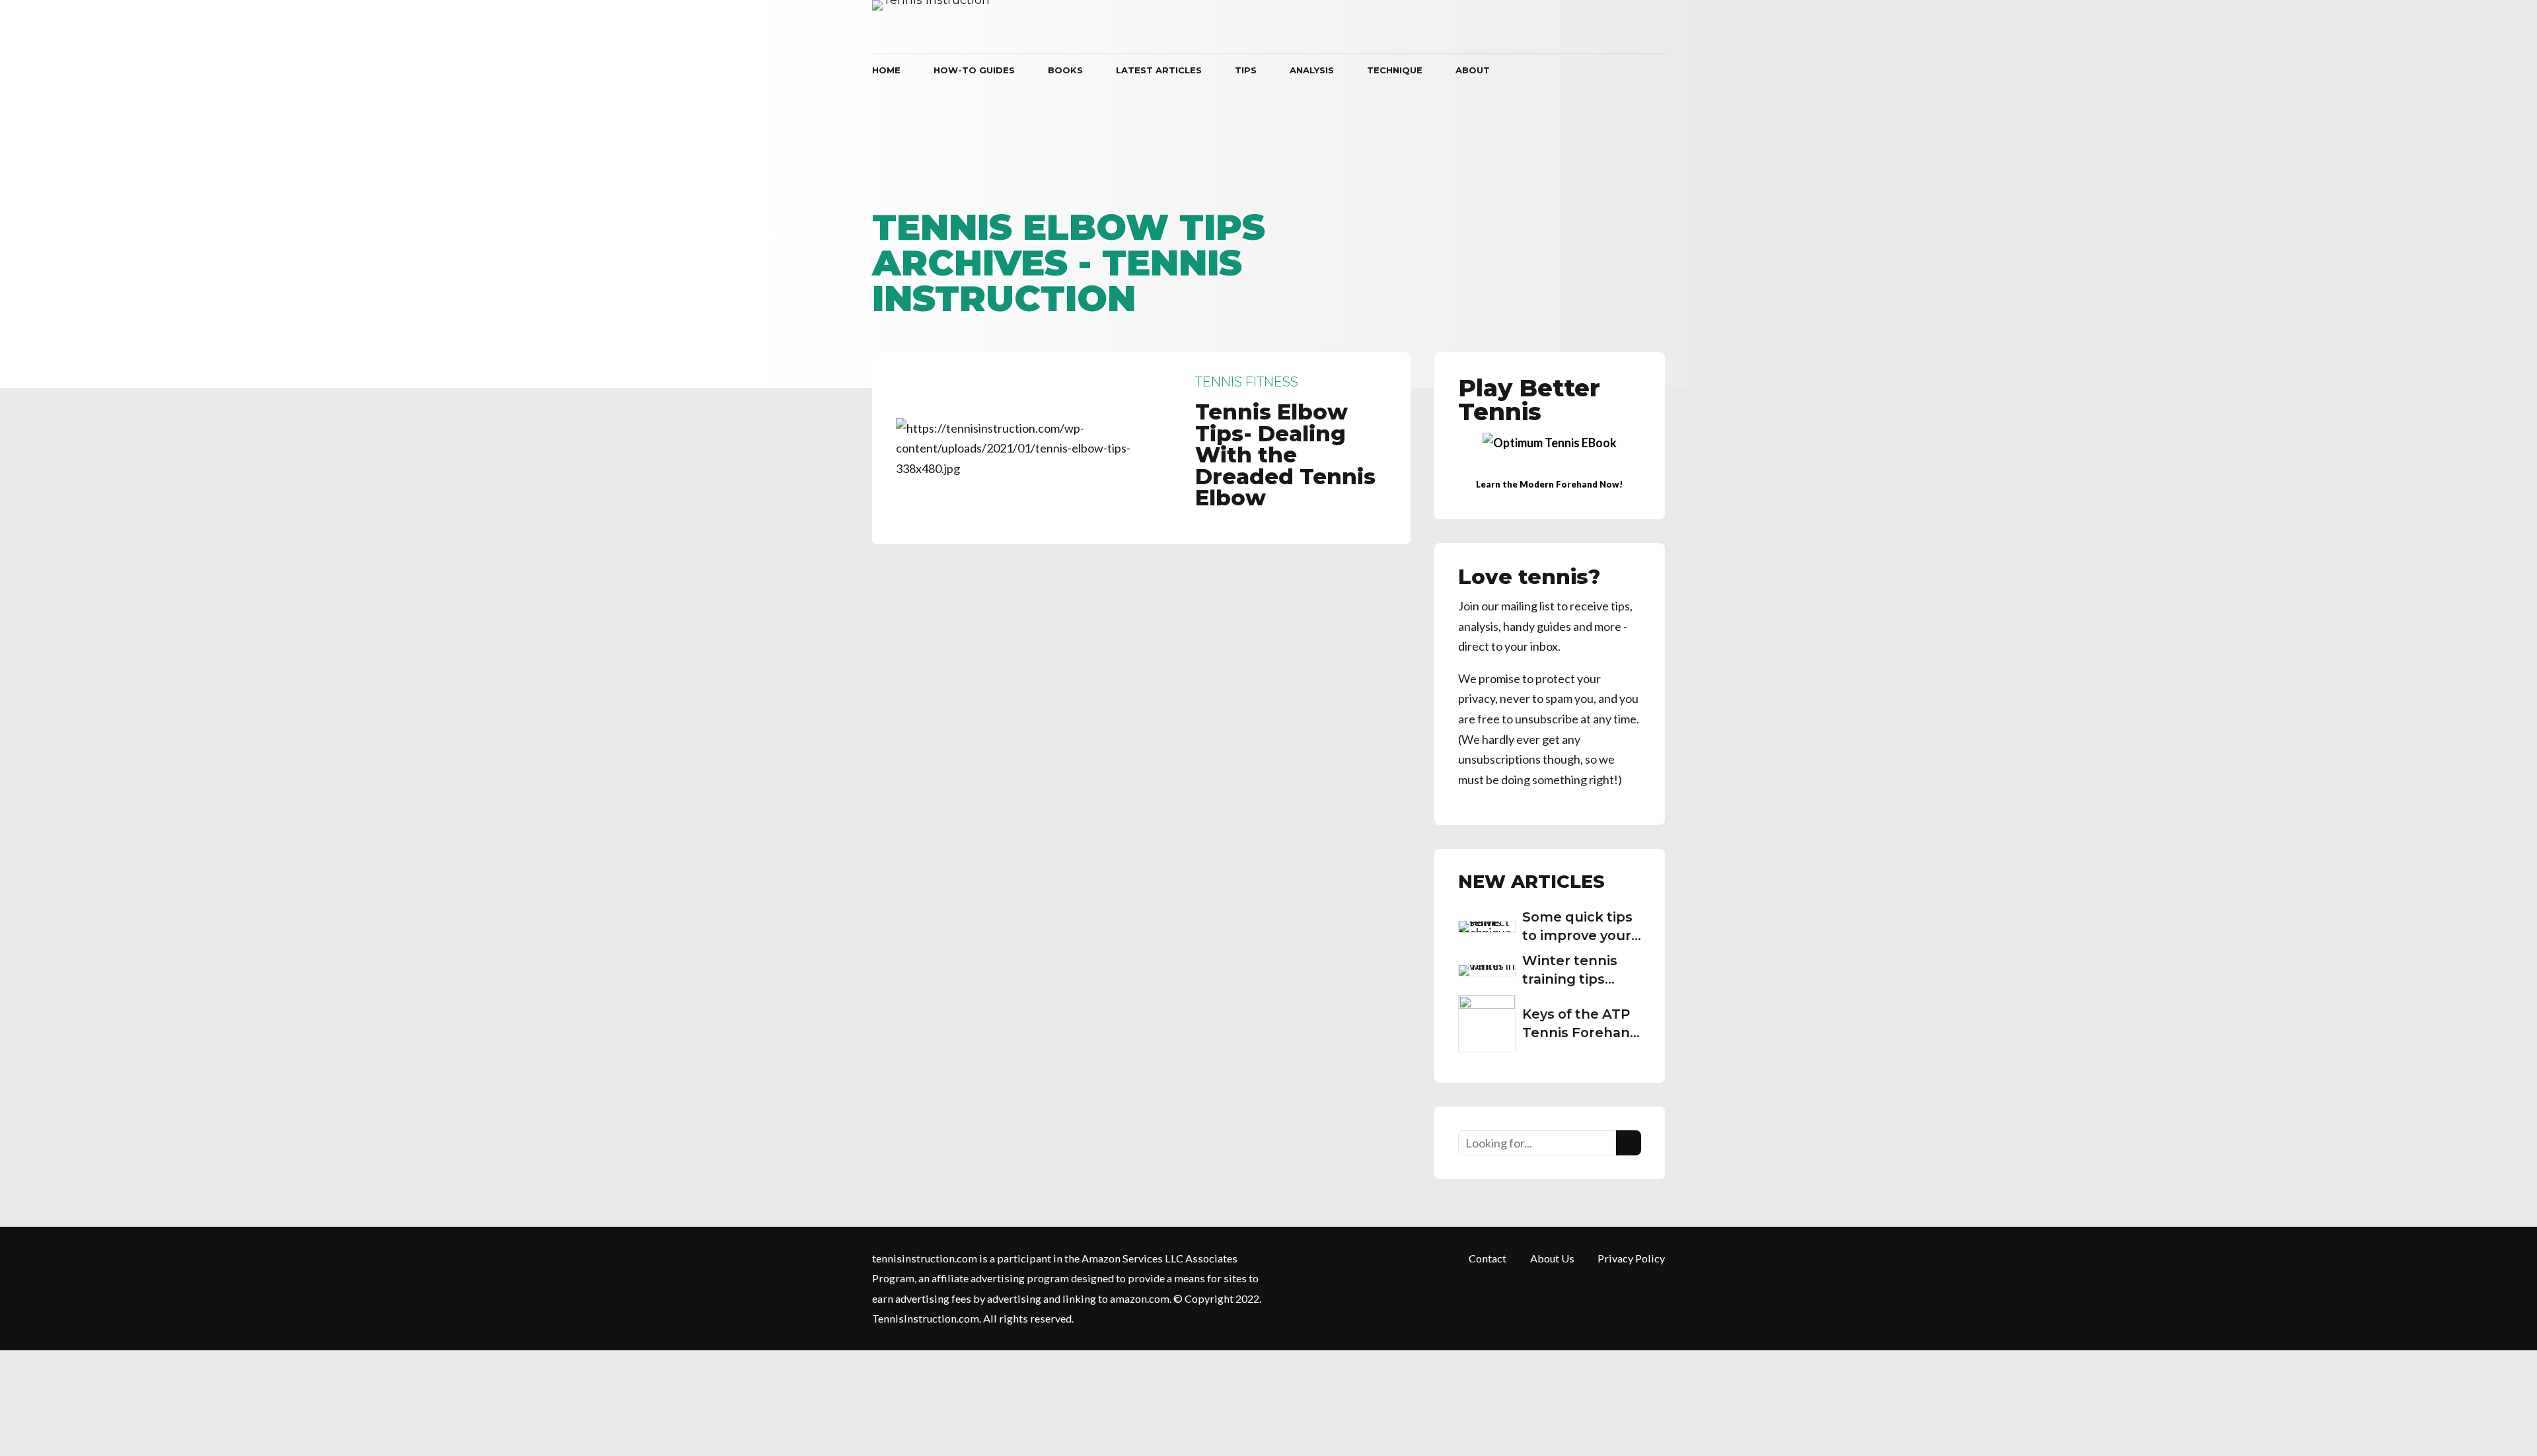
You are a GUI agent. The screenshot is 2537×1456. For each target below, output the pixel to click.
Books (1065, 70)
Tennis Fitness (1247, 382)
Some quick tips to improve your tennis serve (1577, 935)
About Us (1552, 1258)
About (1473, 70)
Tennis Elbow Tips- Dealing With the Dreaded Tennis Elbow (1285, 455)
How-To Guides (974, 70)
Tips (1246, 70)
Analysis (1312, 70)
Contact (1488, 1258)
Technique (1395, 70)
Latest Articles (1159, 70)
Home (886, 70)
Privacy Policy (1631, 1258)
